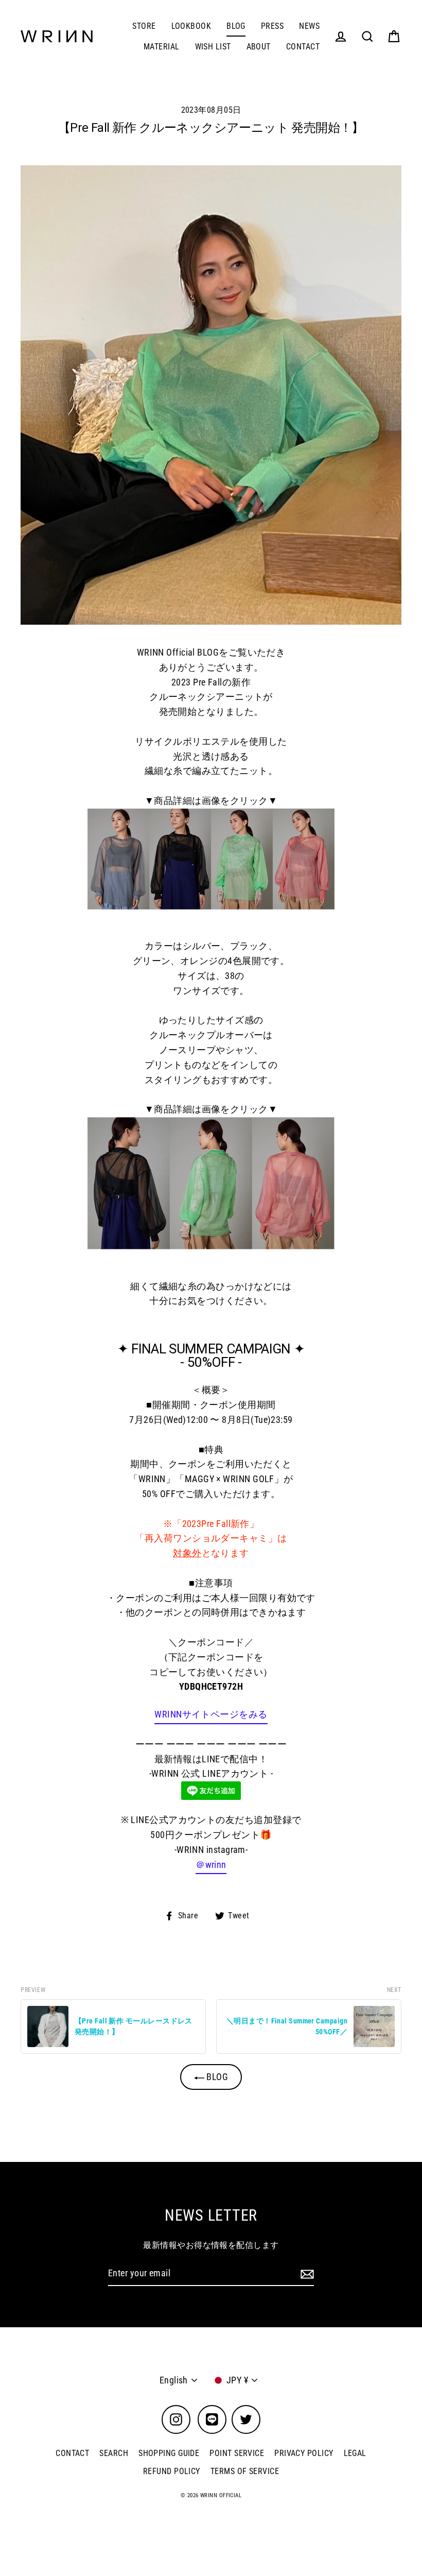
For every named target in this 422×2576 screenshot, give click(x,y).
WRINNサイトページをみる (211, 1714)
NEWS (309, 26)
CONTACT (303, 47)
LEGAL (355, 2453)
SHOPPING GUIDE (169, 2453)
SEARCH (114, 2453)
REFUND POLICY (172, 2471)
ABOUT (259, 47)
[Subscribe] (306, 2274)
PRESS (272, 26)
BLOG (236, 26)
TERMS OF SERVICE (245, 2471)
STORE (144, 26)
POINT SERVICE (237, 2453)
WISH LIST (213, 47)
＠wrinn (211, 1865)
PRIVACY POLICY (304, 2453)
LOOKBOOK (191, 26)
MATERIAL (162, 47)
